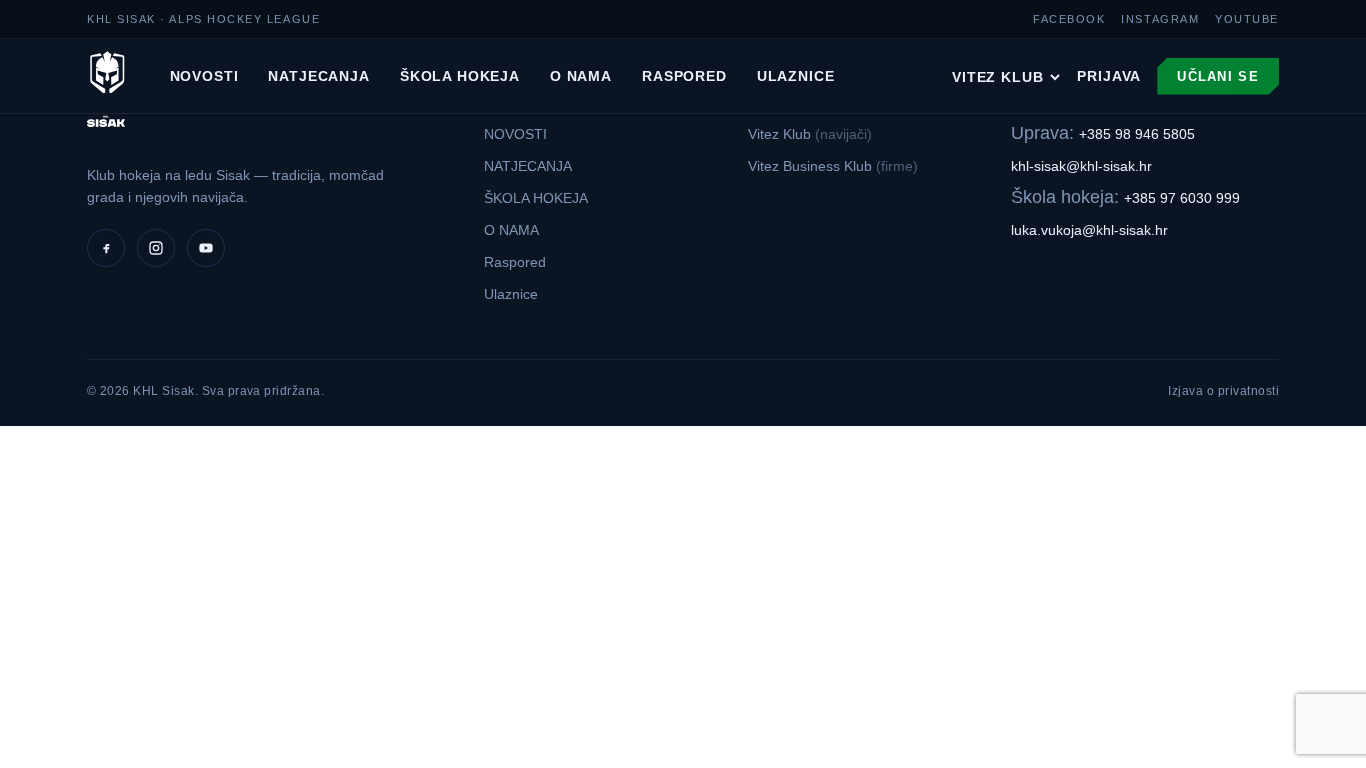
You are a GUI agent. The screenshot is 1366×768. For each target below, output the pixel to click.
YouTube (1247, 19)
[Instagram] (156, 248)
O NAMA (581, 76)
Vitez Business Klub (833, 166)
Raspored (684, 76)
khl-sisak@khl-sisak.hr (1081, 166)
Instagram (1160, 19)
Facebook (1069, 19)
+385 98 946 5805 (1137, 134)
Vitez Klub (997, 77)
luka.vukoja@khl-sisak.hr (1089, 230)
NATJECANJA (318, 76)
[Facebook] (106, 248)
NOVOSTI (204, 76)
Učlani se (1218, 76)
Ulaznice (796, 76)
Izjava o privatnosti (1223, 391)
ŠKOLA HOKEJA (460, 76)
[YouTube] (206, 248)
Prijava (1109, 76)
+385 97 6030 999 (1182, 198)
